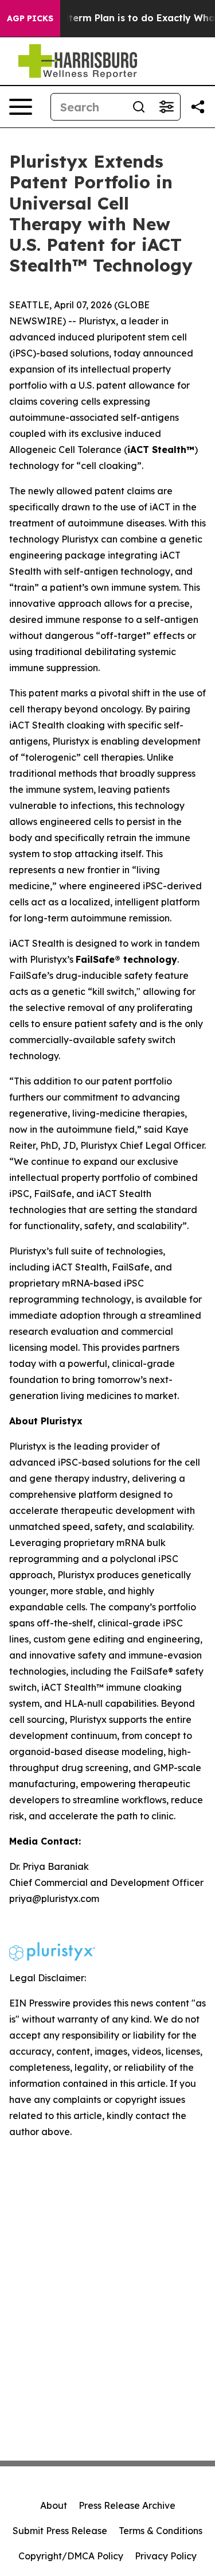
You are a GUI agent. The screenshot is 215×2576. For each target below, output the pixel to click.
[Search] (139, 107)
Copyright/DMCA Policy (71, 2556)
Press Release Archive (127, 2505)
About (54, 2505)
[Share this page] (198, 107)
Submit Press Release (60, 2531)
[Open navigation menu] (21, 107)
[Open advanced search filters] (166, 107)
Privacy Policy (166, 2556)
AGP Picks (30, 18)
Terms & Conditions (161, 2531)
